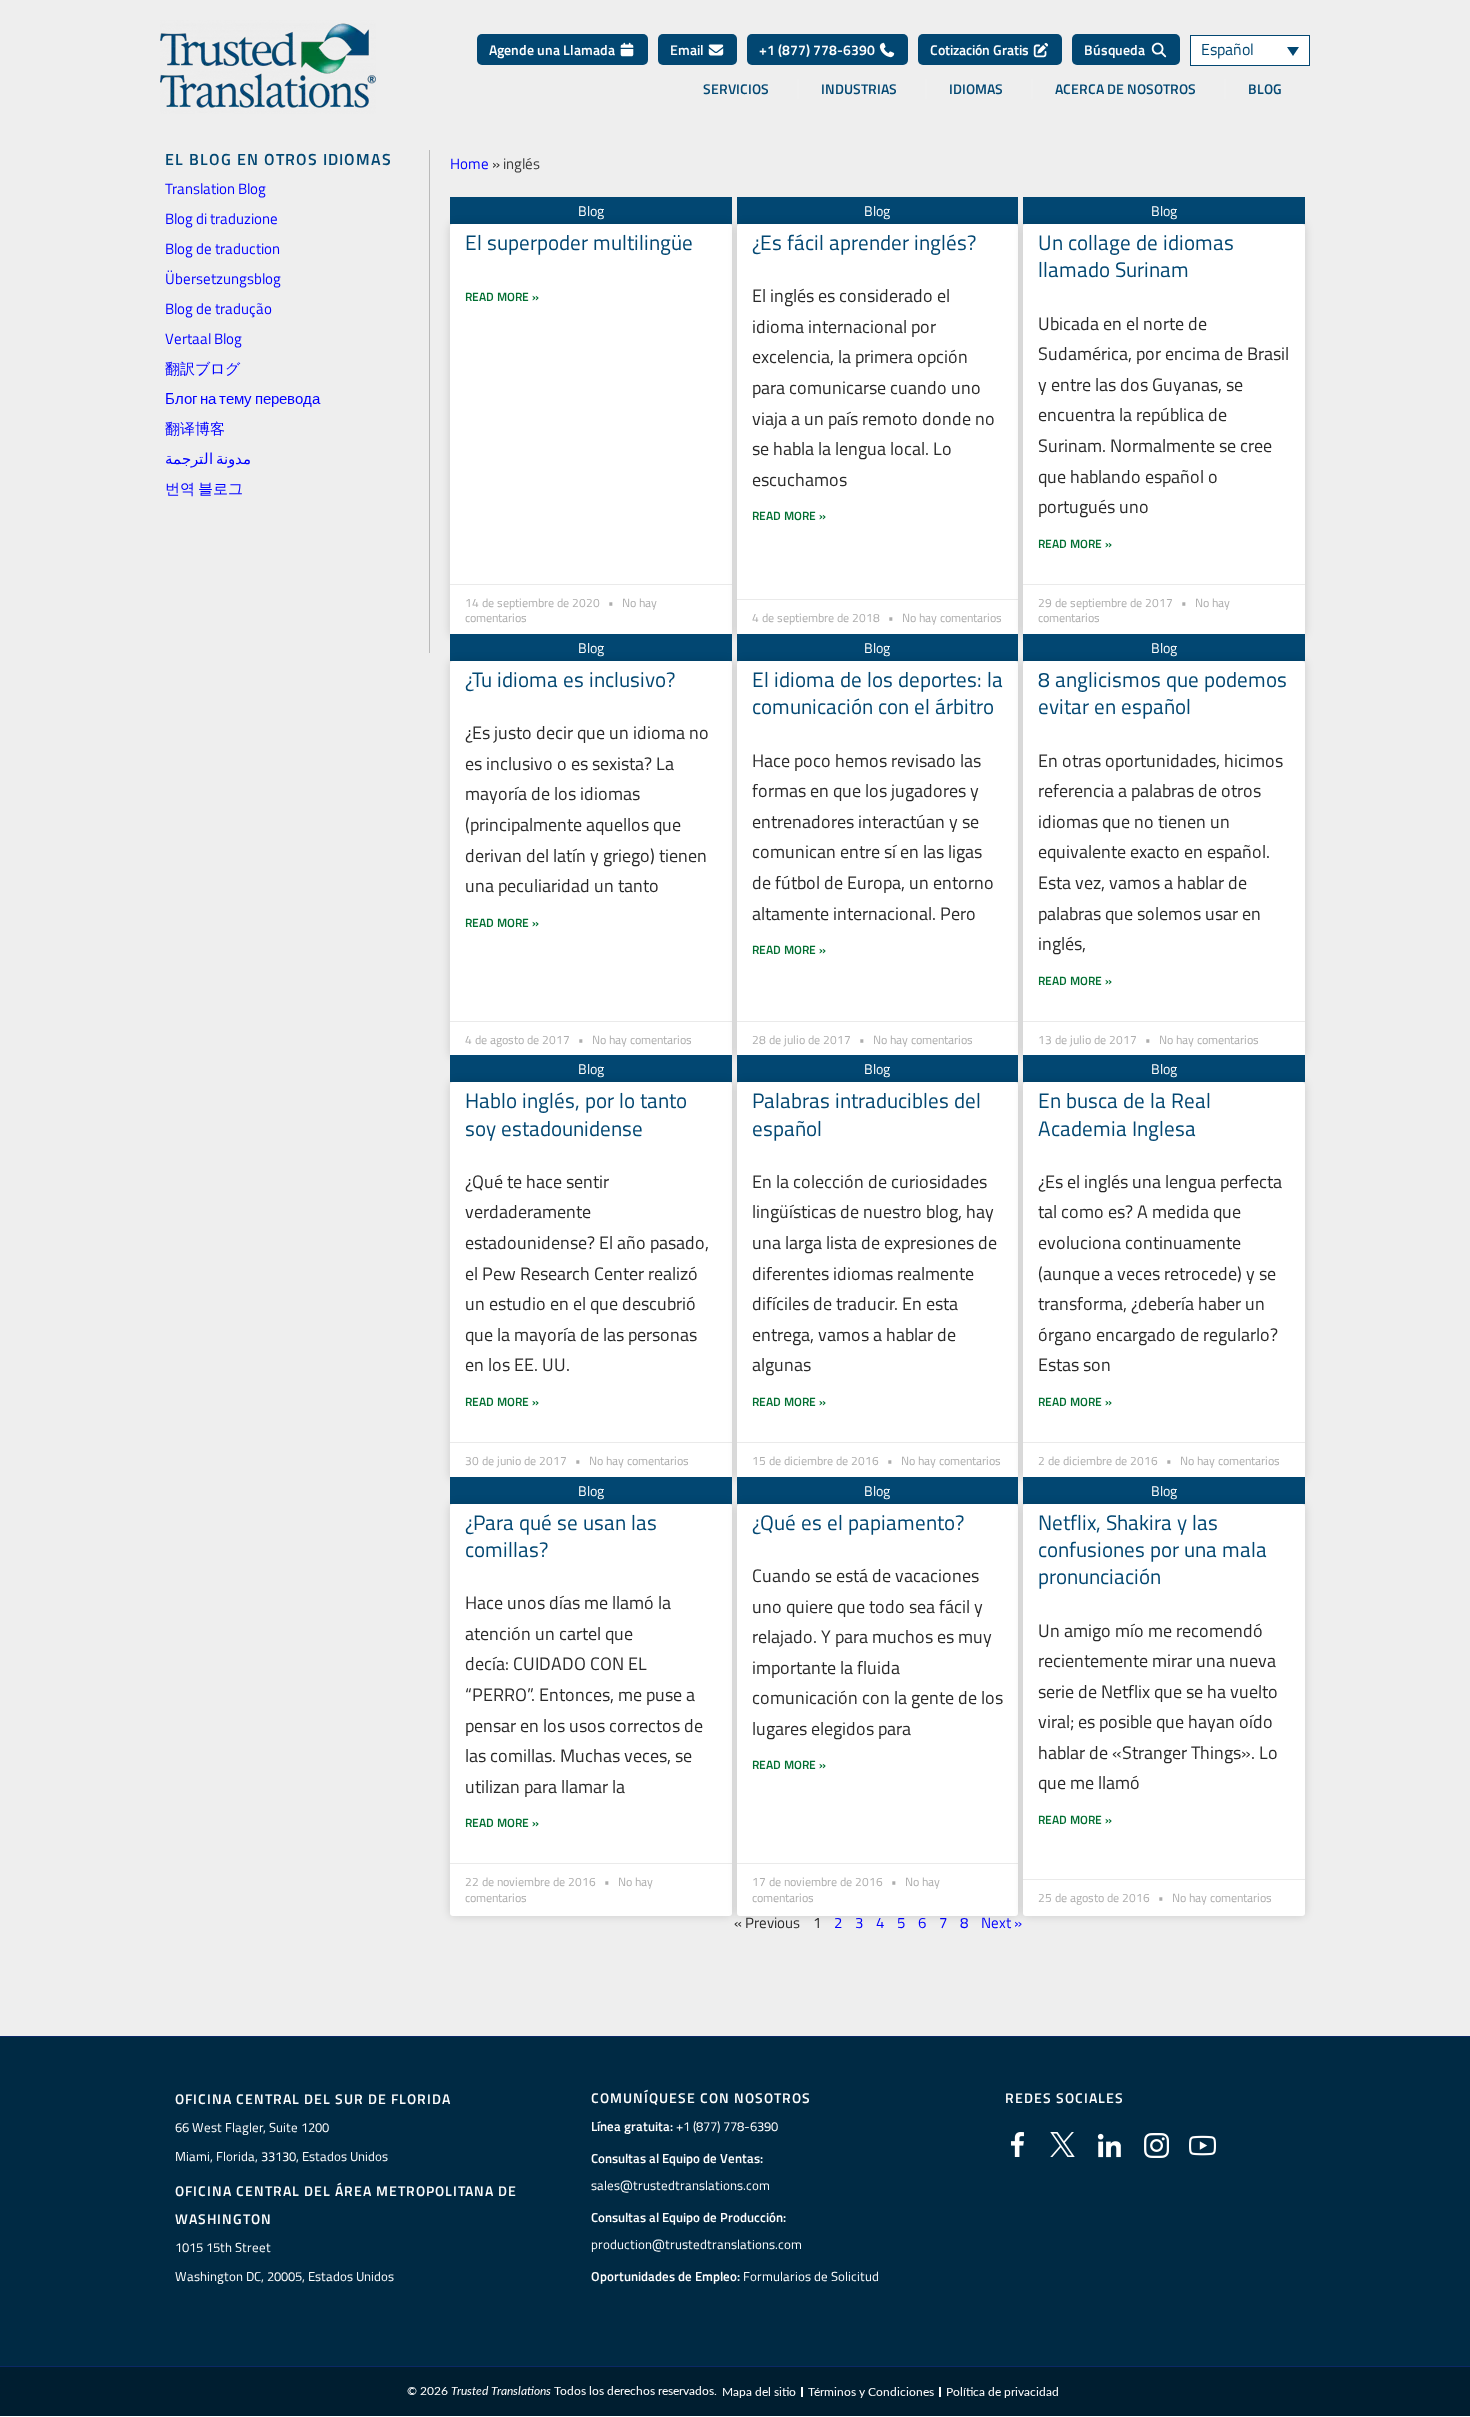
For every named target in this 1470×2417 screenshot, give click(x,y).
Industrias (859, 89)
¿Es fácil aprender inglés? (864, 242)
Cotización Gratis (981, 49)
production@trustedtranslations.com (696, 2244)
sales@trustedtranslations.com (680, 2185)
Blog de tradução (218, 308)
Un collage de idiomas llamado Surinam (1136, 255)
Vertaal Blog (203, 338)
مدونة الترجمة (208, 458)
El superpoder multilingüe (579, 242)
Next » (1001, 1922)
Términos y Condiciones (871, 2392)
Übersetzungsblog (223, 278)
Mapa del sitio (759, 2392)
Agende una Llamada (553, 49)
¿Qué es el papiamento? (858, 1522)
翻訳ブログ (202, 368)
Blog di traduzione (221, 218)
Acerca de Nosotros (1125, 89)
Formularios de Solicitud (811, 2276)
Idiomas (976, 89)
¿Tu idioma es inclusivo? (570, 679)
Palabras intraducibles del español (866, 1113)
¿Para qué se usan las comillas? (561, 1535)
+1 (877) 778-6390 (818, 49)
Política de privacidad (1002, 2392)
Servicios (736, 89)
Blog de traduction (222, 248)
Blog (1265, 89)
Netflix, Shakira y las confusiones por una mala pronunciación (1152, 1549)
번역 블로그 (204, 488)
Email (688, 49)
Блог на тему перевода (242, 398)
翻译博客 (195, 428)
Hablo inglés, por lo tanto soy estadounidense (576, 1113)
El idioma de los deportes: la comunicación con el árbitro (877, 692)
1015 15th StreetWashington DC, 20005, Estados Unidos (284, 2261)
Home (469, 163)
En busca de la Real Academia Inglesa (1124, 1113)
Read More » (502, 296)
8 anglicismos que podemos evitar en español (1162, 692)
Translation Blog (215, 188)
